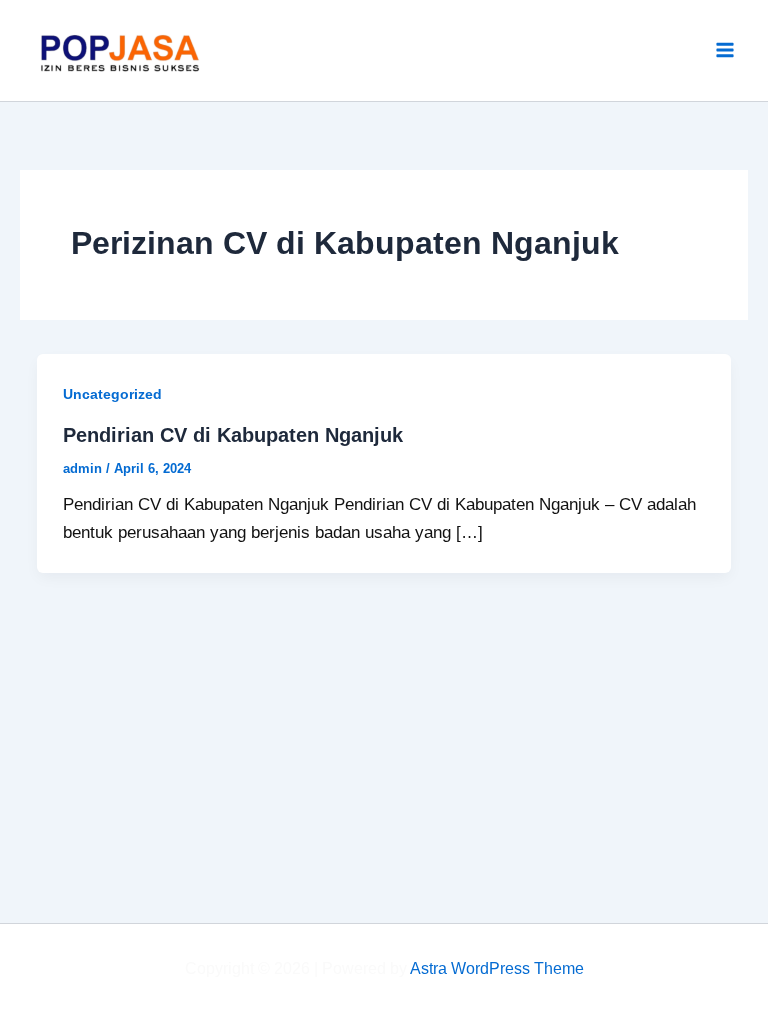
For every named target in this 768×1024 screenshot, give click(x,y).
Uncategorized (112, 394)
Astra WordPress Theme (497, 968)
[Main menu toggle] (726, 51)
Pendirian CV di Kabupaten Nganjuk (233, 435)
